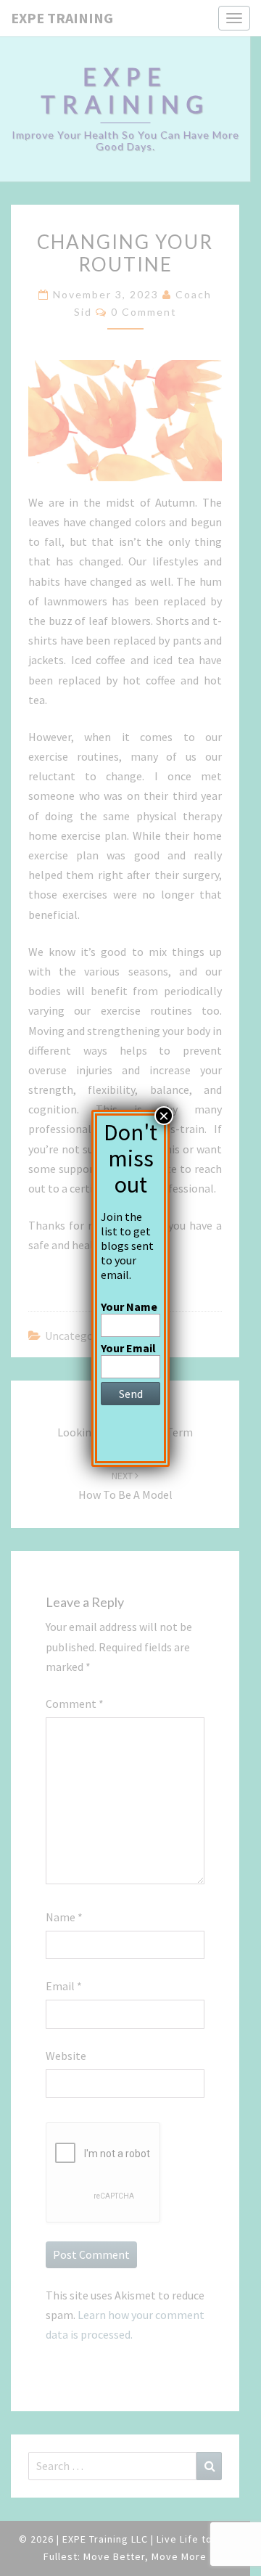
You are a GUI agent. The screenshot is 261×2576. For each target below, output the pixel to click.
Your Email (128, 1348)
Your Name (129, 1307)
